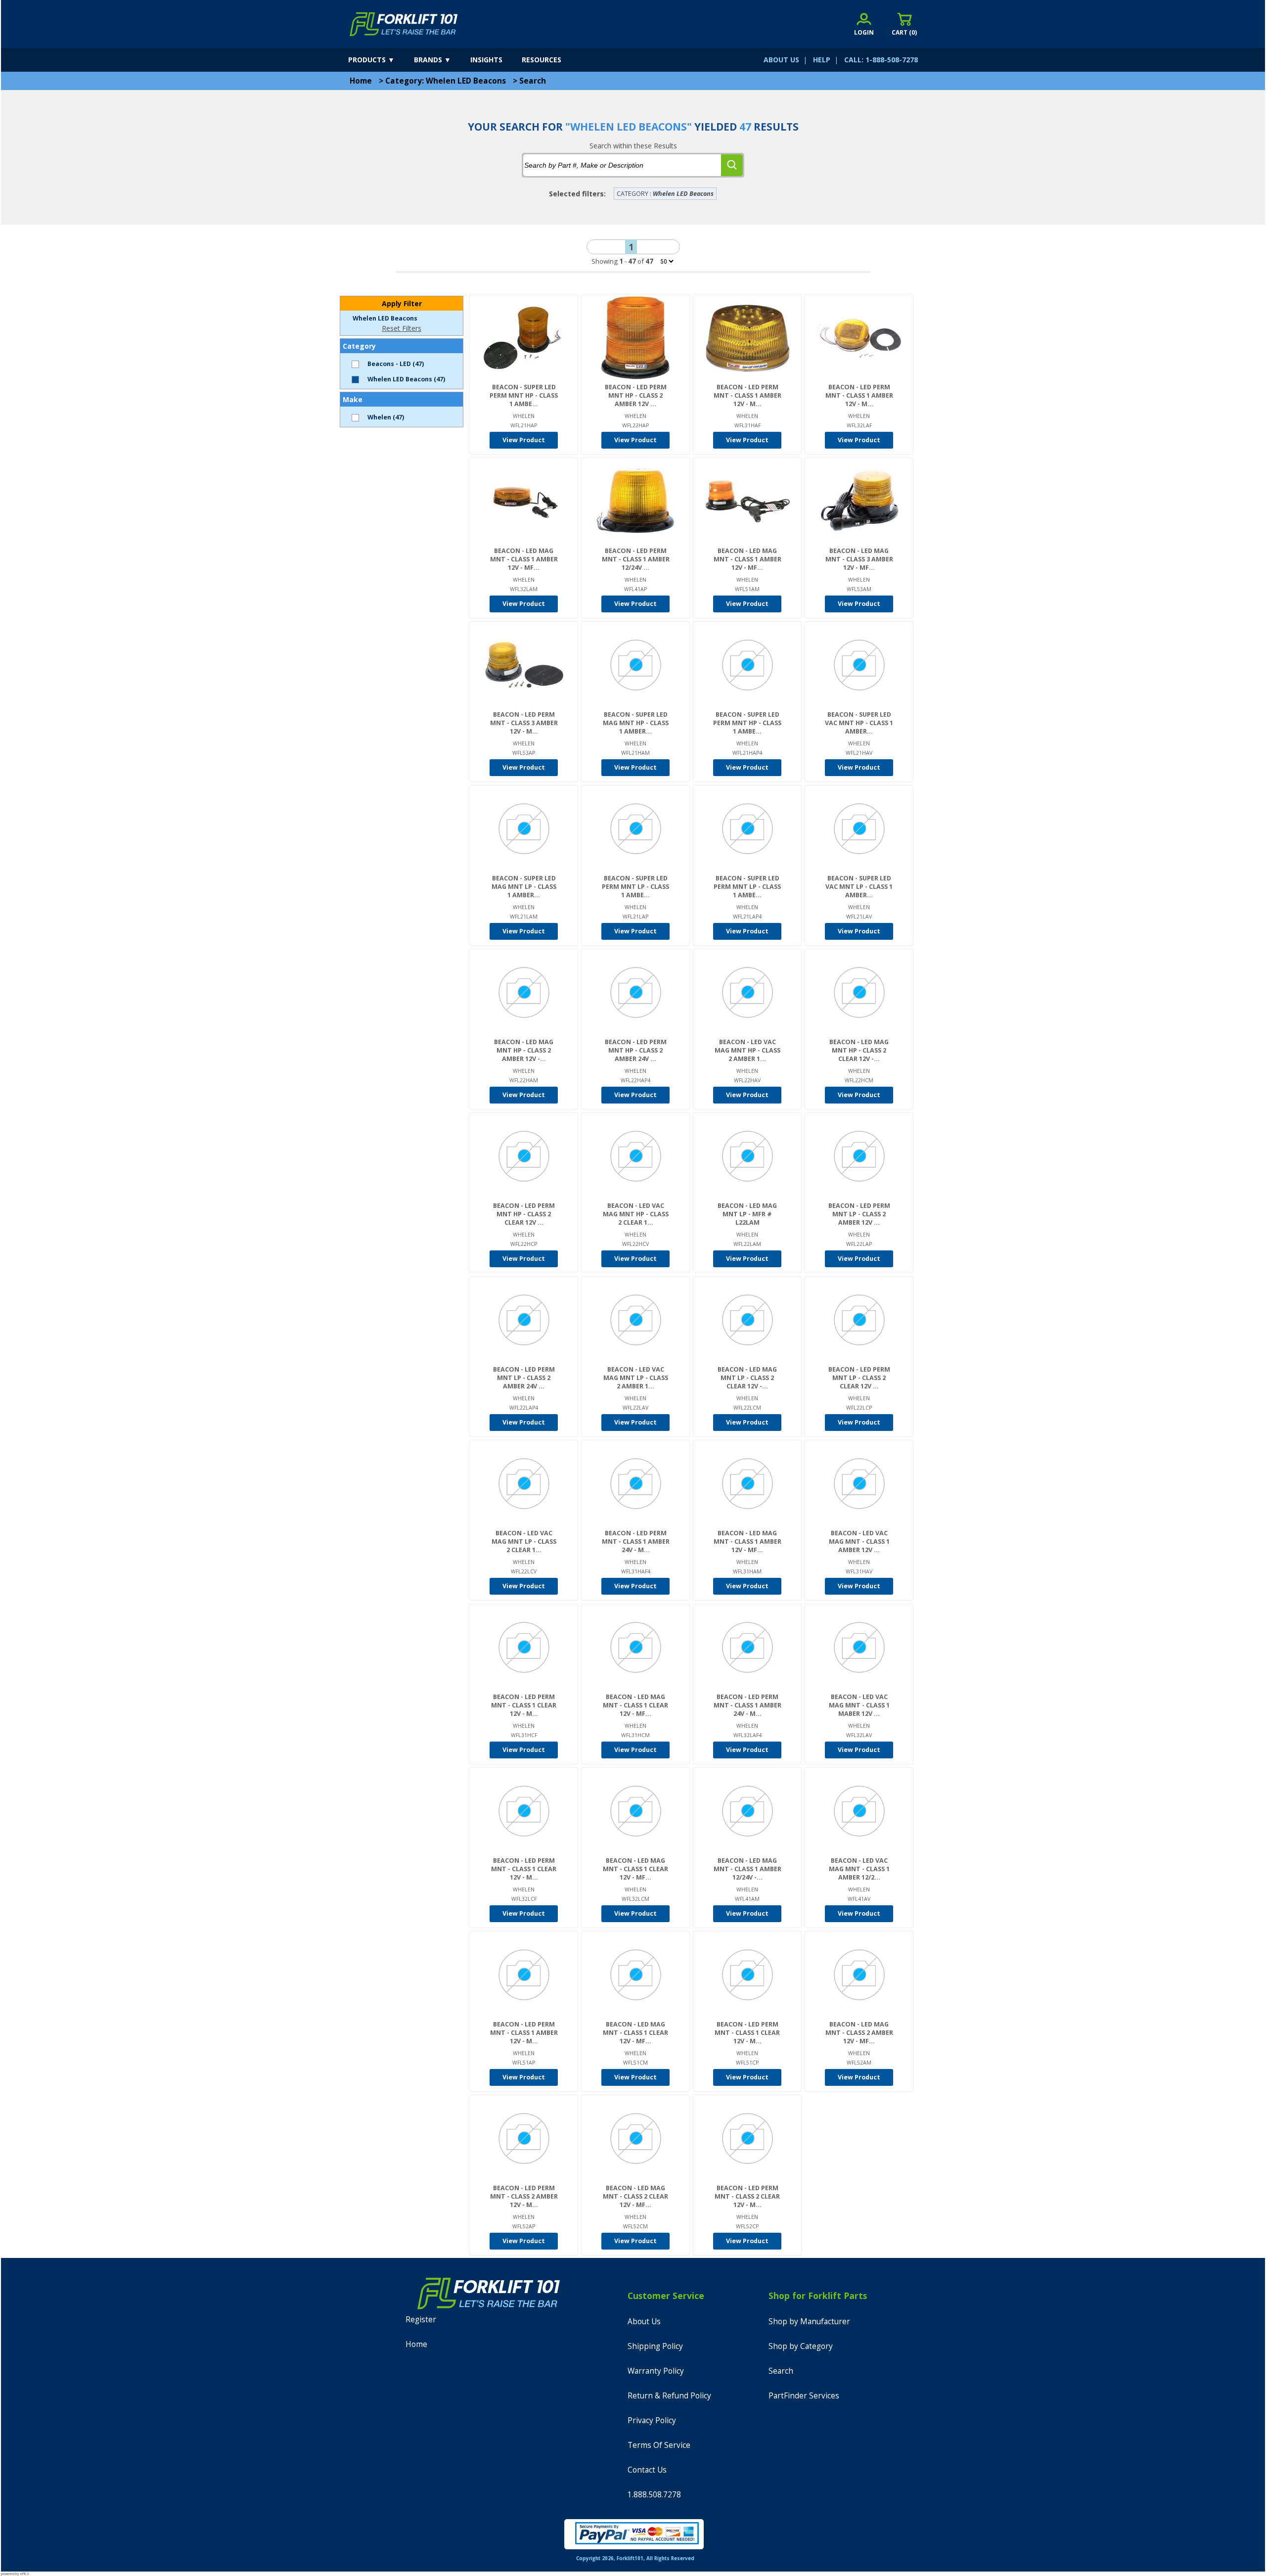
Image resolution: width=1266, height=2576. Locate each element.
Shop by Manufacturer (809, 2322)
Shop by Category (801, 2346)
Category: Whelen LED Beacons (446, 81)
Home (361, 81)
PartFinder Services (804, 2396)
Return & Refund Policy (669, 2396)
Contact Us (647, 2470)
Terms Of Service (659, 2445)
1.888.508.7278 (654, 2495)
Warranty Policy (656, 2371)
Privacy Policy (652, 2420)
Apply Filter (402, 303)
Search (533, 81)
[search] (732, 165)
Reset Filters (402, 328)
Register (421, 2320)
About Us (644, 2322)
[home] (404, 24)
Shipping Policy (655, 2346)
